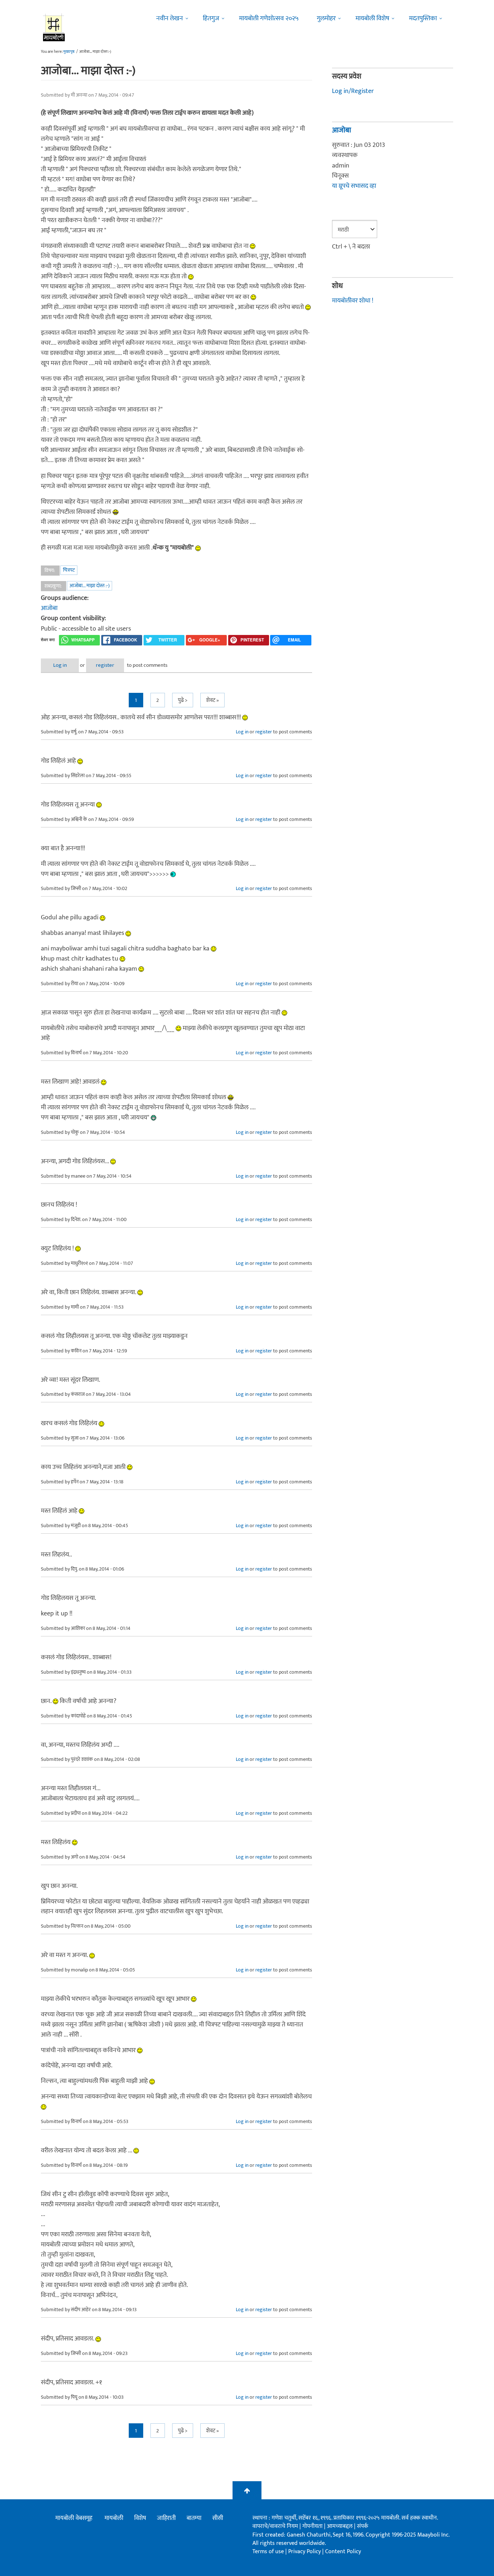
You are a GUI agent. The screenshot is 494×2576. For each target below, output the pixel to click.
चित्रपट (69, 570)
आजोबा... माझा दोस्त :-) (90, 586)
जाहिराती (166, 2518)
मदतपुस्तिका (423, 18)
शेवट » (212, 700)
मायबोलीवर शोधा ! (353, 301)
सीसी (218, 2518)
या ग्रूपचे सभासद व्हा (354, 186)
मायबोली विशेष (372, 18)
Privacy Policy (305, 2552)
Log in (60, 665)
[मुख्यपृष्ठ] (54, 27)
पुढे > (183, 700)
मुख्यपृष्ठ (69, 52)
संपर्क (363, 2526)
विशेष (140, 2518)
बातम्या (194, 2518)
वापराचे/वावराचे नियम (275, 2526)
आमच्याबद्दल (340, 2526)
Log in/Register (353, 91)
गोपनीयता (313, 2526)
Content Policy (343, 2552)
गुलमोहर (326, 18)
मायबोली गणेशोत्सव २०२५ (269, 18)
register (105, 665)
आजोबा (49, 608)
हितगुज (211, 18)
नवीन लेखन (170, 18)
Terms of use (268, 2552)
